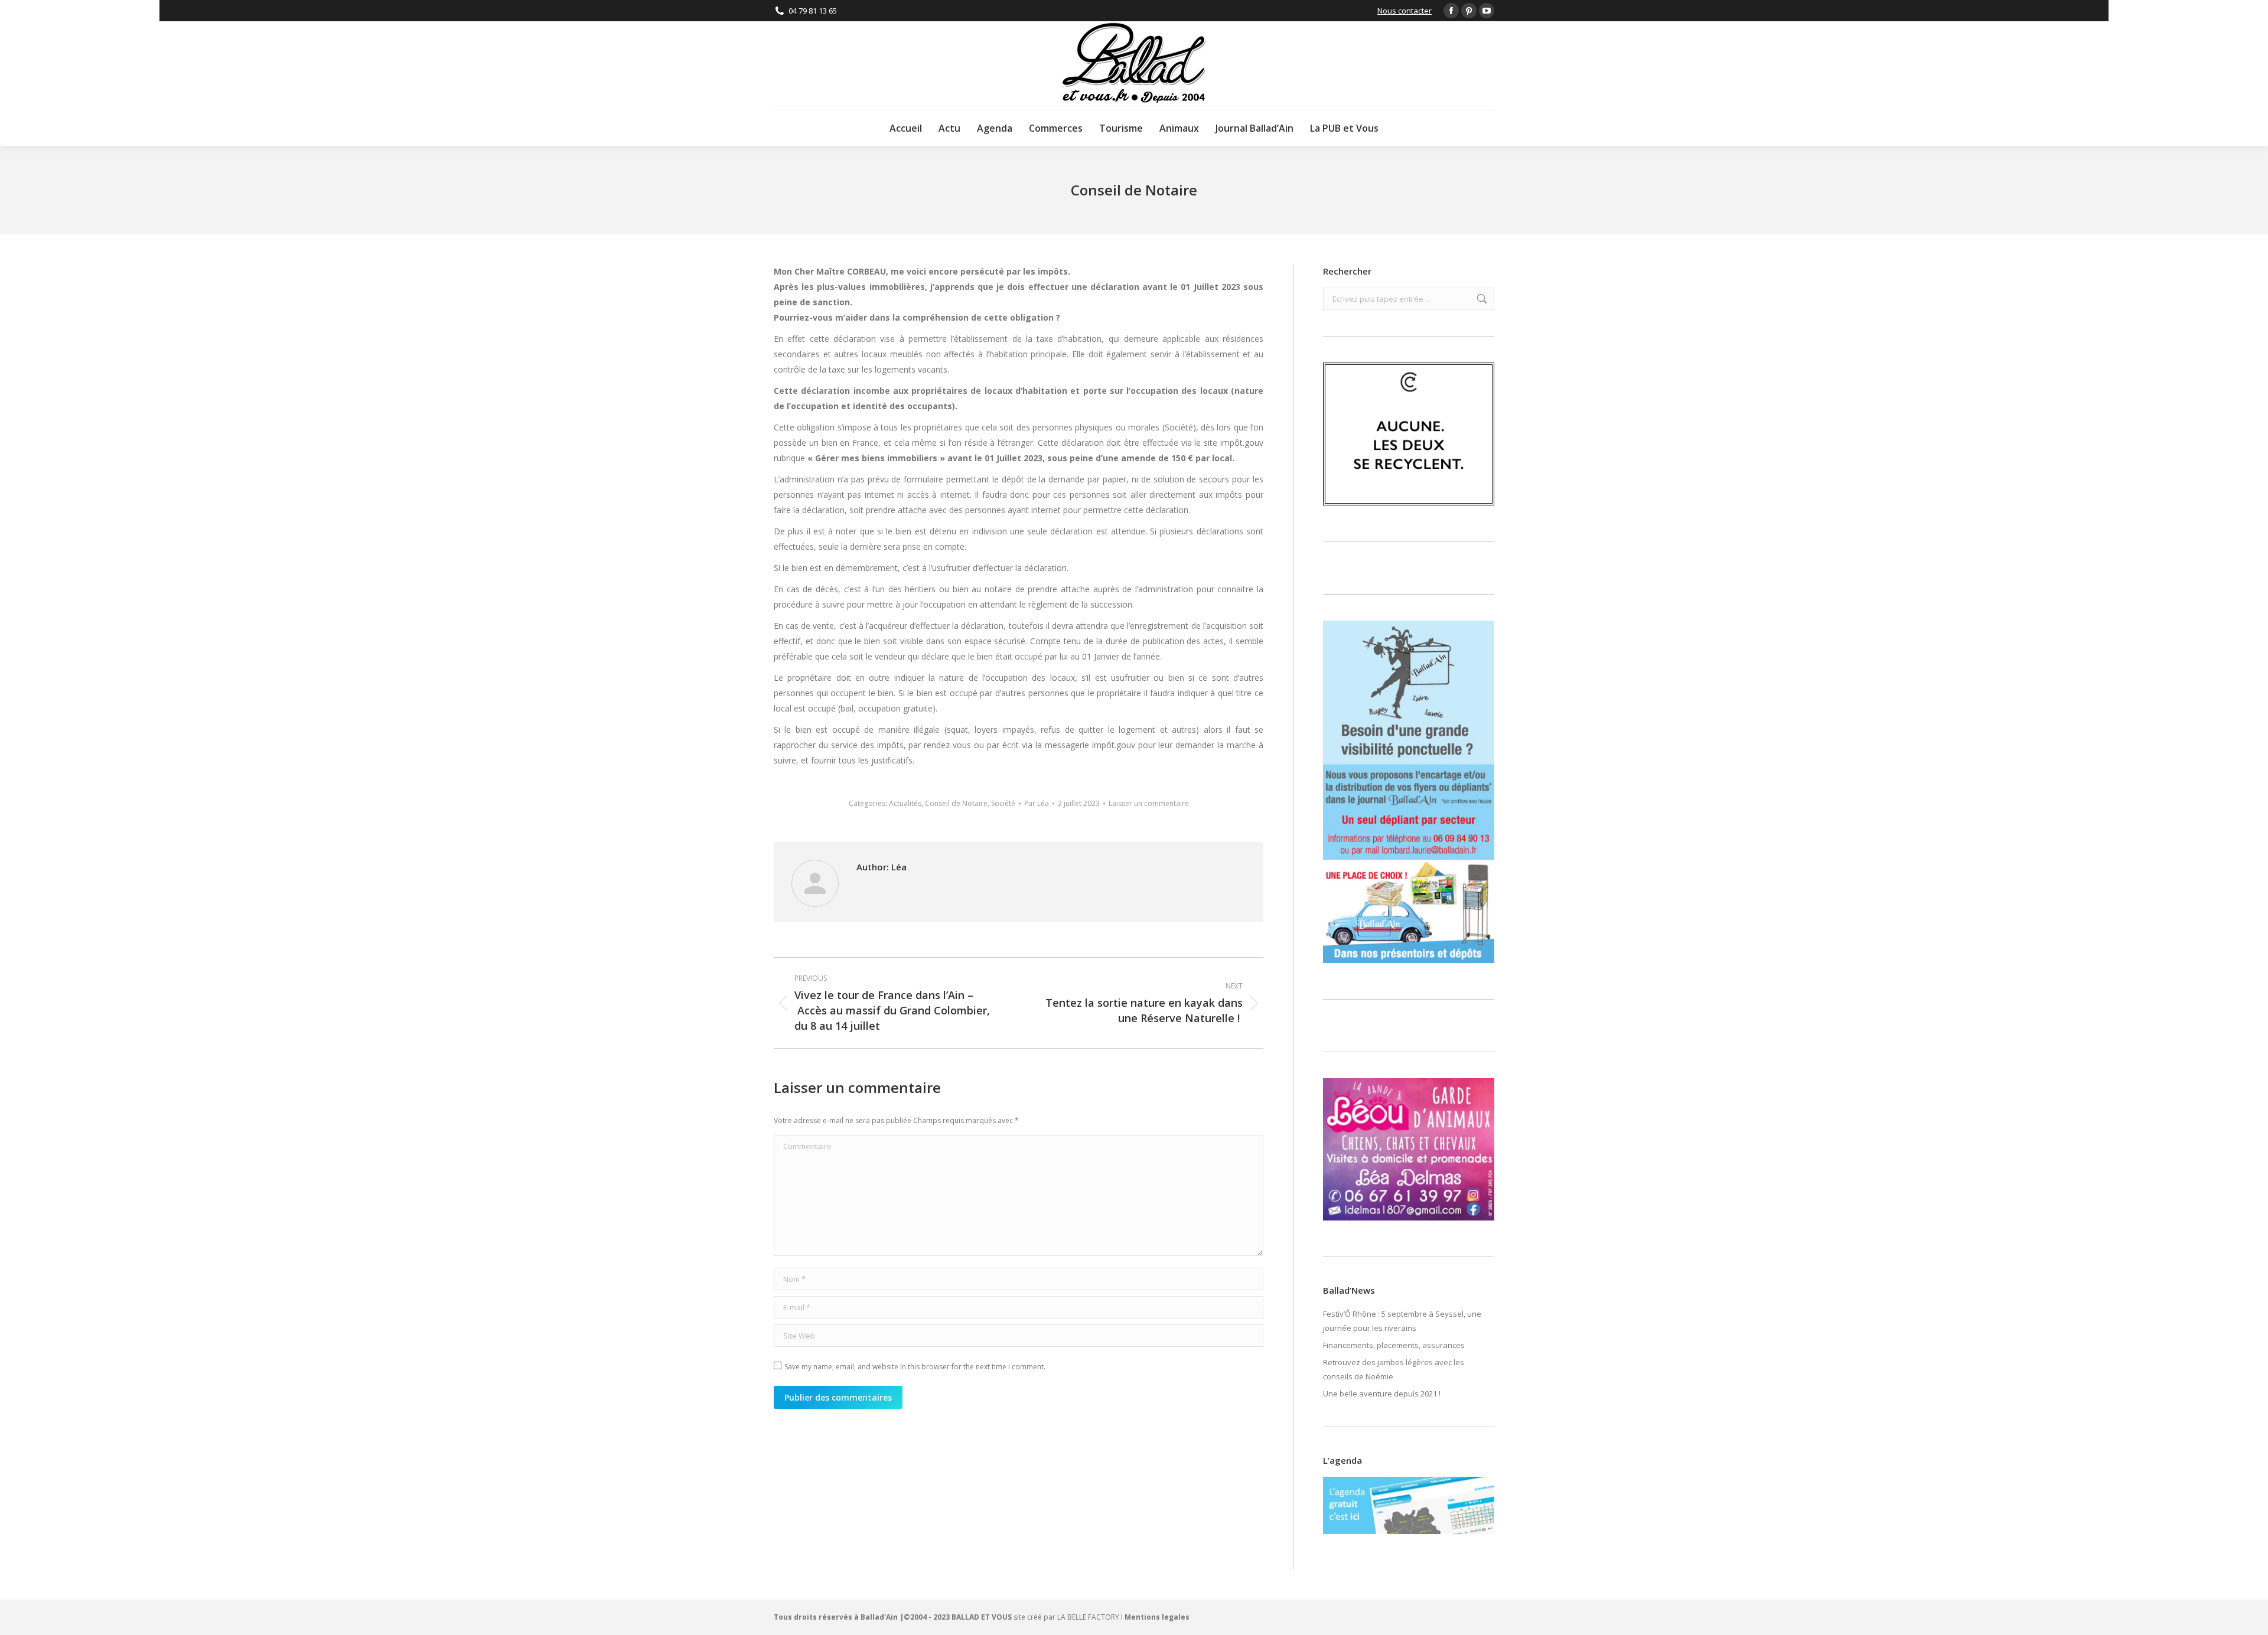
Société (1003, 803)
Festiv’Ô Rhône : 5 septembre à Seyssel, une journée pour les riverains (1402, 1321)
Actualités (905, 803)
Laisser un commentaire (1149, 803)
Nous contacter (1405, 11)
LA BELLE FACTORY (1088, 1617)
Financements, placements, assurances (1394, 1345)
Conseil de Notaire (956, 803)
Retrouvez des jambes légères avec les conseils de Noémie (1394, 1369)
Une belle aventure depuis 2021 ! (1382, 1393)
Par (1037, 803)
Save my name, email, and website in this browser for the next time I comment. (915, 1367)
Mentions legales (1157, 1617)
